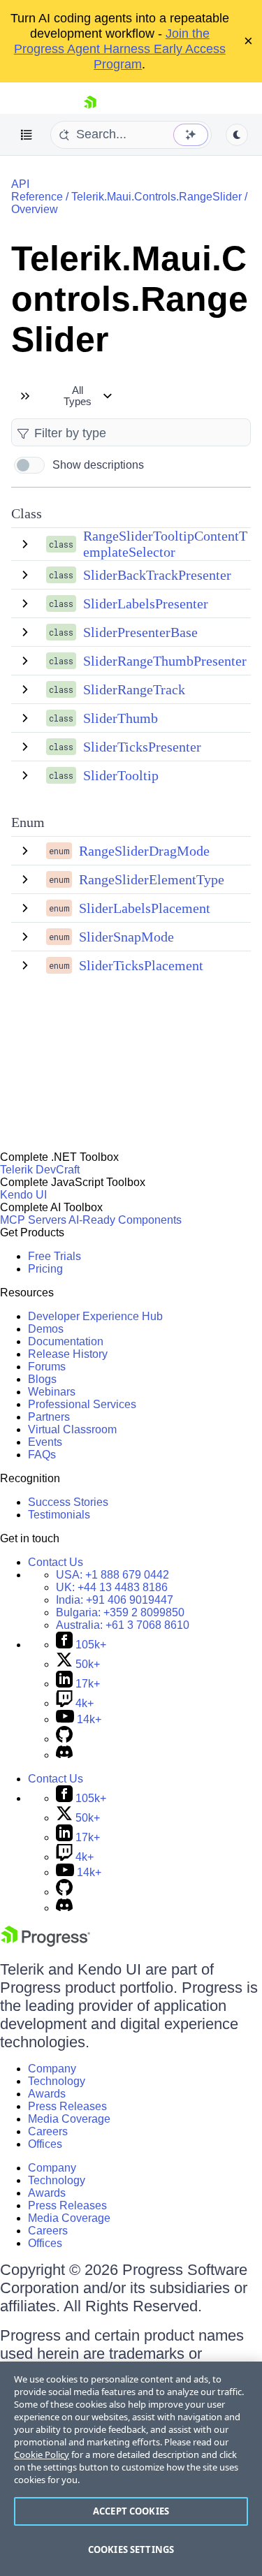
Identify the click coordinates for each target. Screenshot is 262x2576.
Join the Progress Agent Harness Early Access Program (120, 49)
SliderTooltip (121, 775)
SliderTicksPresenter (142, 747)
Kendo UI (23, 1195)
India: (115, 1600)
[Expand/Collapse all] (25, 396)
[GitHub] (64, 1739)
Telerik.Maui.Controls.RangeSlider (157, 197)
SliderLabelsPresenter (146, 603)
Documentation (66, 1341)
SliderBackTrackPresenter (157, 575)
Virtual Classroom (72, 1429)
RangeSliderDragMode (144, 851)
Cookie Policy (42, 2454)
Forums (47, 1367)
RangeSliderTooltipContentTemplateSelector (165, 544)
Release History (68, 1354)
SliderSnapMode (126, 937)
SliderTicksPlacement (141, 965)
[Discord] (64, 1755)
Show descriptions (98, 465)
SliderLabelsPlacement (145, 908)
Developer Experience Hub (95, 1316)
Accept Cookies (131, 2511)
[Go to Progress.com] (45, 1943)
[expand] (25, 544)
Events (45, 1442)
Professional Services (82, 1404)
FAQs (42, 1455)
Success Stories (68, 1502)
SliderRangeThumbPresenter (165, 661)
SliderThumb (121, 718)
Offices (45, 2144)
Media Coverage (69, 2119)
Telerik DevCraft (40, 1170)
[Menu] (27, 135)
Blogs (42, 1379)
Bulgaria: (120, 1612)
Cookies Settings (131, 2549)
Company (52, 2069)
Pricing (45, 1269)
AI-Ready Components (125, 1220)
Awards (47, 2094)
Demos (46, 1329)
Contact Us (56, 1562)
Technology (57, 2081)
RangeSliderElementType (152, 879)
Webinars (52, 1392)
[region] (131, 2469)
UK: (112, 1587)
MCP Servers (33, 1220)
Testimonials (59, 1515)
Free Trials (54, 1256)
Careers (48, 2131)
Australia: (123, 1625)
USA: (112, 1575)
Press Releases (67, 2106)
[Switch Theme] (237, 135)
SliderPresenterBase (140, 632)
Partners (49, 1417)
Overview (35, 209)
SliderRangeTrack (134, 689)
